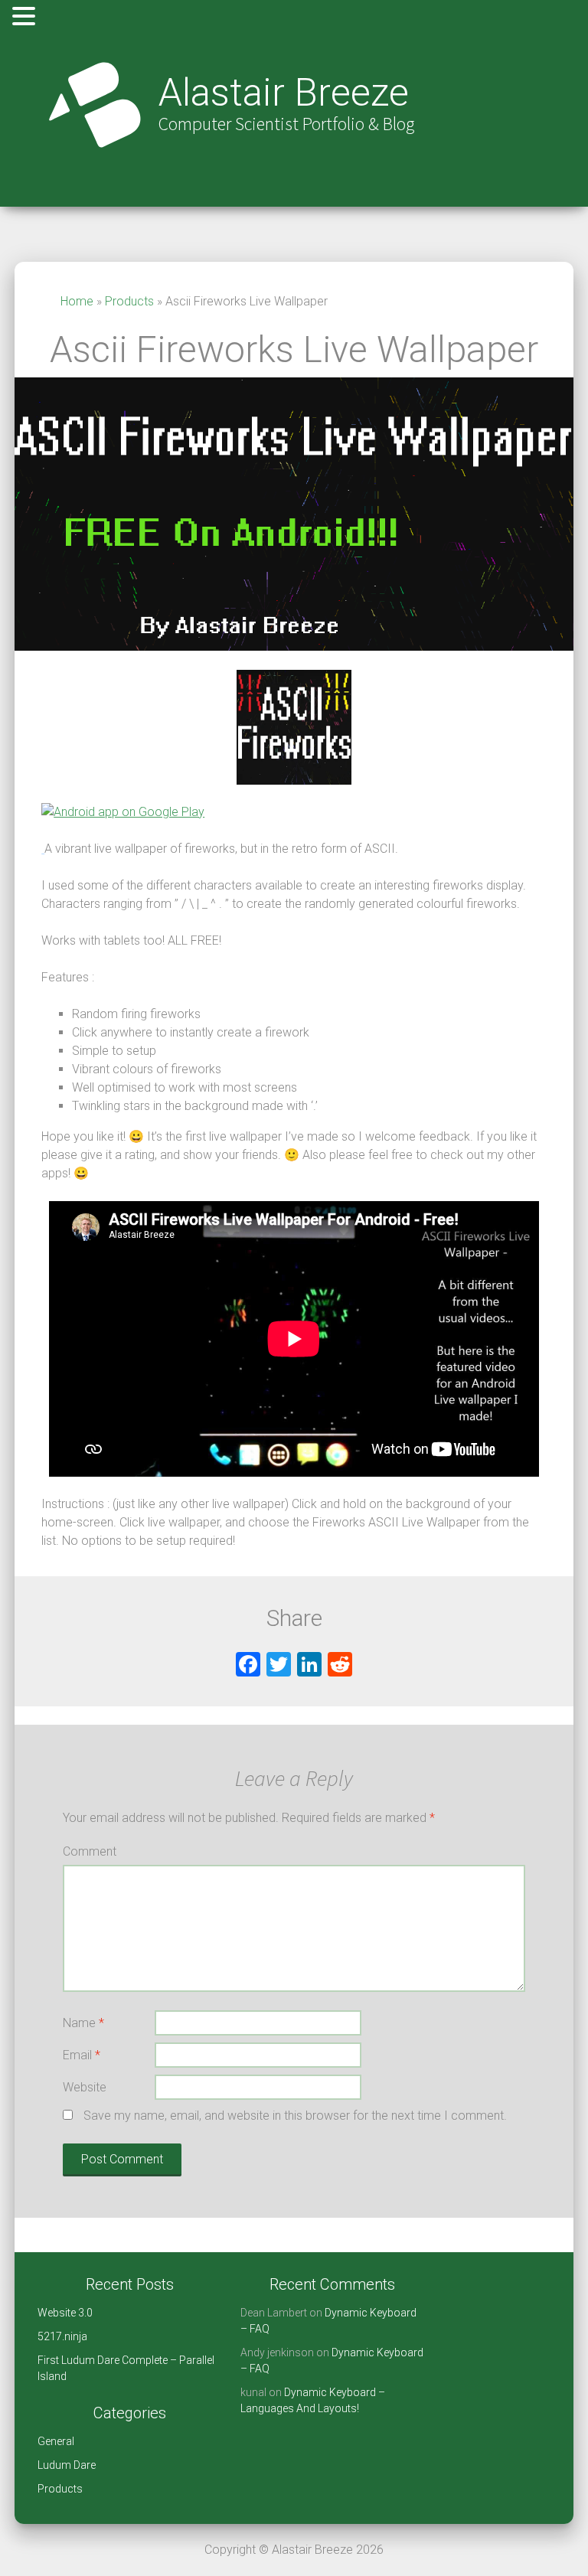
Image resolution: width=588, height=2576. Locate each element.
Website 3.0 (65, 2313)
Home (77, 301)
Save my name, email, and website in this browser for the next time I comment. (295, 2116)
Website (85, 2087)
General (56, 2441)
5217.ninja (62, 2336)
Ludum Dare (67, 2465)
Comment (90, 1851)
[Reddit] (340, 1666)
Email (82, 2055)
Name (83, 2023)
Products (129, 301)
